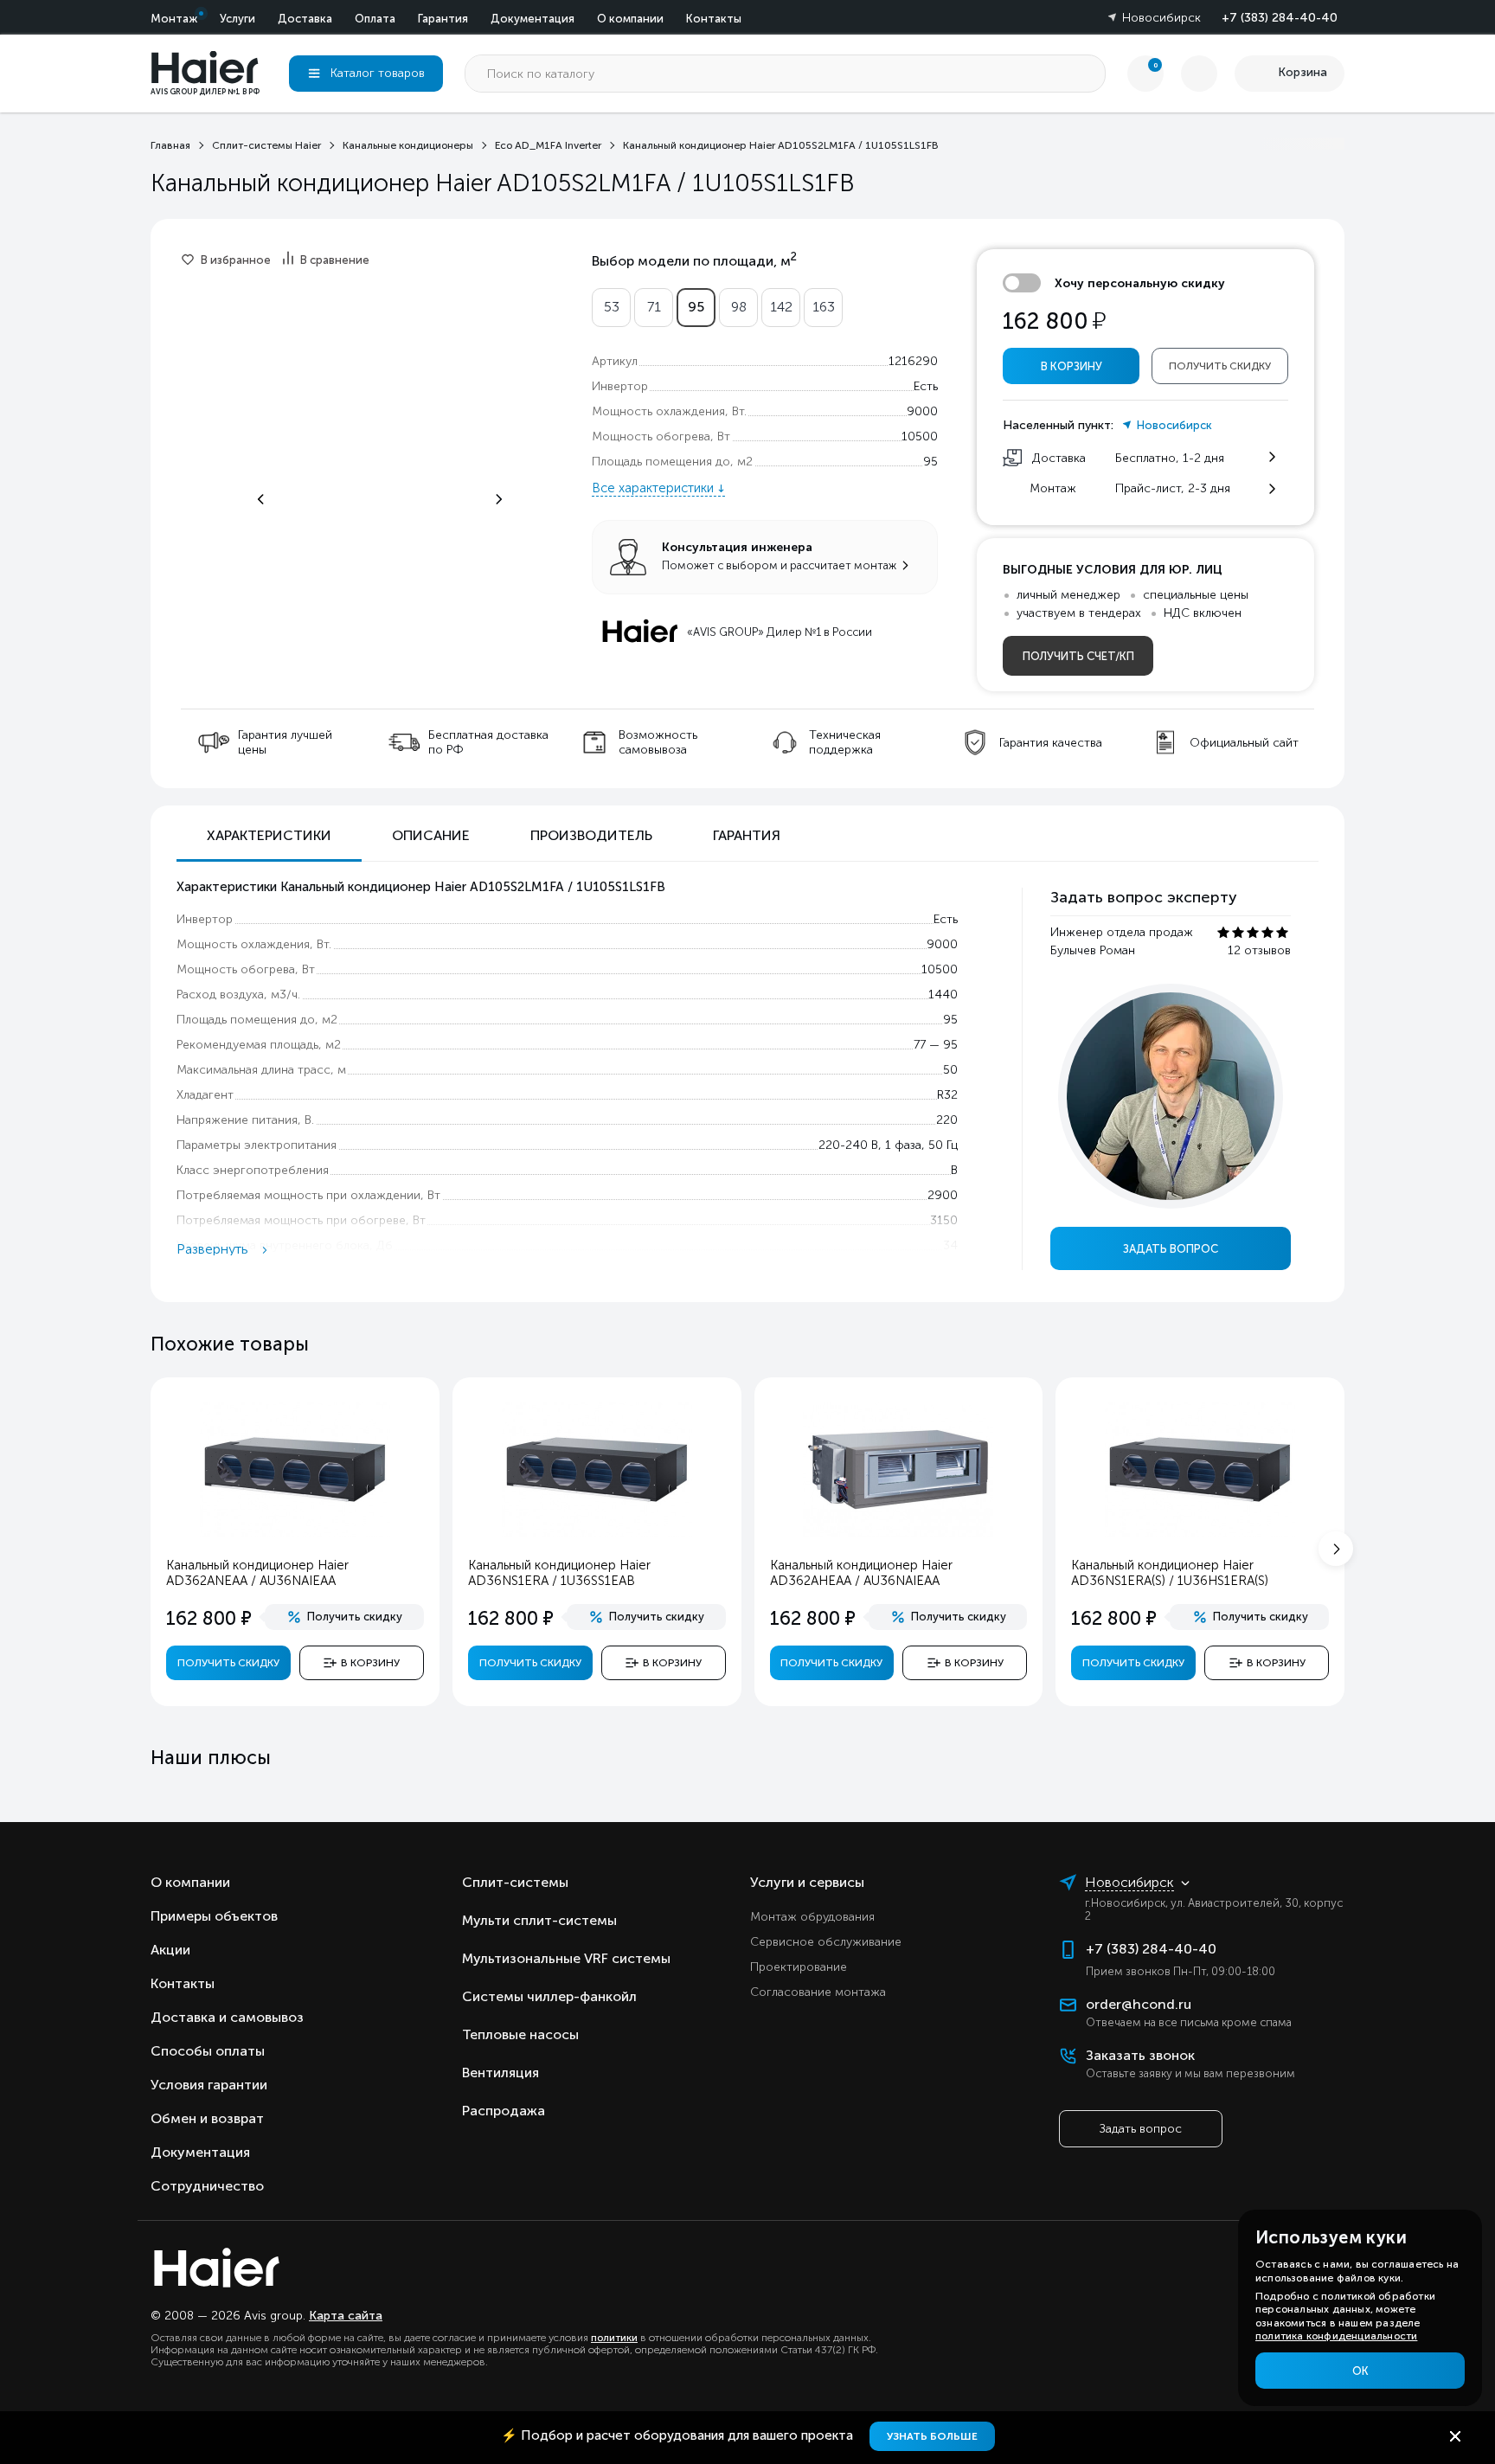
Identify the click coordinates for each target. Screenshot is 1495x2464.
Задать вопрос (1171, 1249)
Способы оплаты (208, 2051)
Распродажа (504, 2111)
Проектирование (799, 1967)
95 (696, 307)
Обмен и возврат (207, 2118)
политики (614, 2338)
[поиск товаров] (1087, 74)
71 (654, 307)
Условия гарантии (209, 2085)
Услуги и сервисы (807, 1882)
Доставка (305, 19)
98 (739, 307)
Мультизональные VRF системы (566, 1958)
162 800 (1054, 321)
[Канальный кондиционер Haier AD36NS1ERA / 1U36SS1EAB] (597, 1533)
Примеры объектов (214, 1916)
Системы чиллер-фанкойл (549, 1996)
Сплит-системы (515, 1882)
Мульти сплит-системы (539, 1920)
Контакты (714, 19)
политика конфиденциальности (1336, 2336)
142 (781, 307)
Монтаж (174, 19)
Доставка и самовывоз (227, 2017)
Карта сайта (346, 2316)
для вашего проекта (679, 2435)
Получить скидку (1220, 366)
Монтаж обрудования (812, 1917)
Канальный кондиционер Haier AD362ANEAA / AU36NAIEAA (257, 1573)
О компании (630, 19)
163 (824, 307)
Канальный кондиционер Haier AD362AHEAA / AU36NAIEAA (861, 1573)
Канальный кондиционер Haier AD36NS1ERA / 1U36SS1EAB (559, 1573)
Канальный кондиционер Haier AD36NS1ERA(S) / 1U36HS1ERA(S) (1170, 1573)
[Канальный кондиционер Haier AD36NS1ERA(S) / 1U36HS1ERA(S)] (1200, 1533)
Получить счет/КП (1078, 656)
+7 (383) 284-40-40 (1280, 18)
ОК (1360, 2371)
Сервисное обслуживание (826, 1942)
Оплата (375, 19)
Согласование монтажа (818, 1992)
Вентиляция (500, 2073)
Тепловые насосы (520, 2034)
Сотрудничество (207, 2186)
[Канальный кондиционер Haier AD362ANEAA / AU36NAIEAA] (295, 1533)
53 (612, 307)
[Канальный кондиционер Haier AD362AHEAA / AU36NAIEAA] (898, 1533)
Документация (533, 19)
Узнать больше (932, 2436)
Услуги (237, 19)
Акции (170, 1950)
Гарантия (443, 19)
